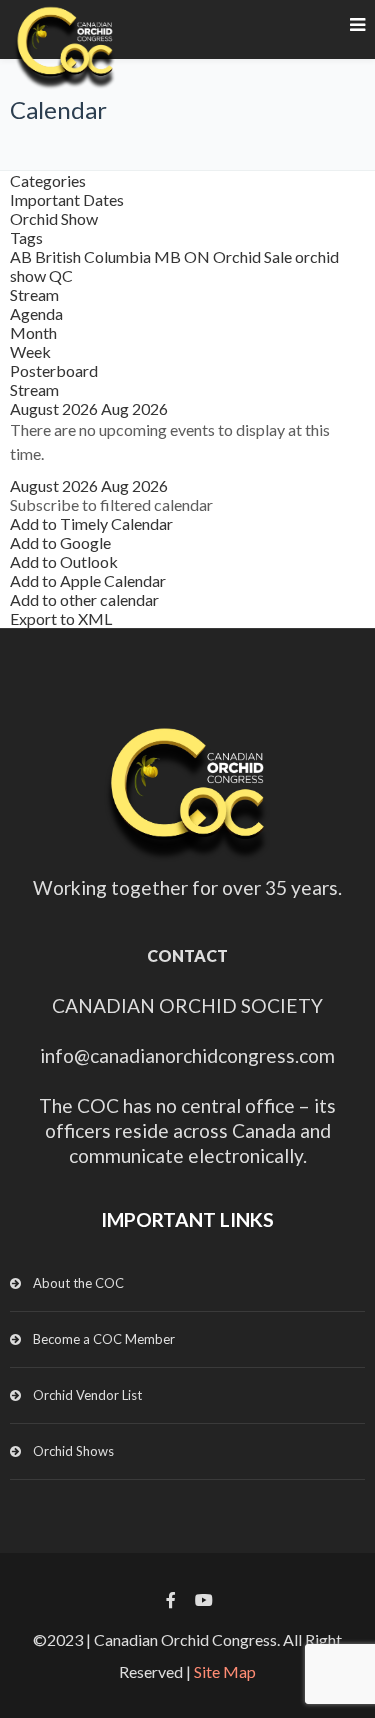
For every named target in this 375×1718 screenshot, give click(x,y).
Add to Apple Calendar (88, 580)
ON (198, 256)
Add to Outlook (64, 561)
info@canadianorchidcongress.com (187, 1055)
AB (22, 256)
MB (169, 256)
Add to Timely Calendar (91, 523)
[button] (111, 504)
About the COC (78, 1283)
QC (61, 275)
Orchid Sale (254, 256)
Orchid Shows (73, 1451)
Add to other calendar (84, 599)
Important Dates (67, 199)
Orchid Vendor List (87, 1395)
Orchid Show (54, 218)
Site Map (225, 1671)
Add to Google (60, 542)
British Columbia (94, 256)
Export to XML (61, 618)
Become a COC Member (104, 1339)
